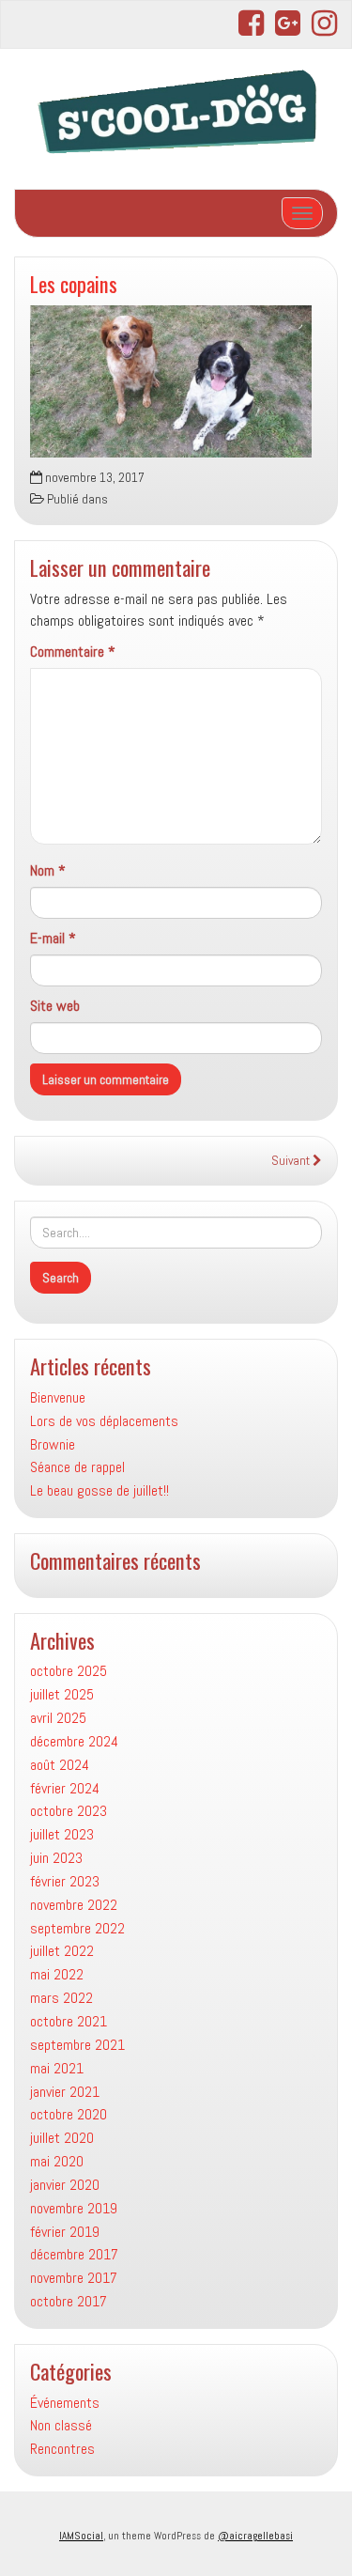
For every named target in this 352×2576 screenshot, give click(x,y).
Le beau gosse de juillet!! (99, 1490)
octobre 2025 (69, 1671)
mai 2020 (57, 2161)
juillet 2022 (62, 1951)
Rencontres (62, 2449)
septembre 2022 (77, 1928)
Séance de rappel (77, 1467)
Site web (55, 1006)
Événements (65, 2403)
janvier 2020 (65, 2185)
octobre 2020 (69, 2114)
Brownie (53, 1444)
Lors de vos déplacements (104, 1421)
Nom (48, 870)
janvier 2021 (65, 2092)
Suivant (292, 1161)
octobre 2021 (69, 2021)
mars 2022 (61, 1998)
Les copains (74, 283)
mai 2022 (57, 1974)
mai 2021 (57, 2068)
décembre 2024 (74, 1741)
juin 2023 (56, 1858)
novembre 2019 (74, 2208)
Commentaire (73, 652)
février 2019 (65, 2232)
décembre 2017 (74, 2254)
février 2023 (65, 1881)
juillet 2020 (62, 2138)
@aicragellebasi (255, 2536)
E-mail (53, 938)
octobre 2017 (69, 2301)
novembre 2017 (74, 2278)
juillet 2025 (62, 1694)
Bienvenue (58, 1397)
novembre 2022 (74, 1905)
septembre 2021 (77, 2045)
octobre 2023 (69, 1811)
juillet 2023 (62, 1834)
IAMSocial (81, 2536)
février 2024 (65, 1788)
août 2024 (60, 1765)
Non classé (61, 2425)
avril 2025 (58, 1718)
